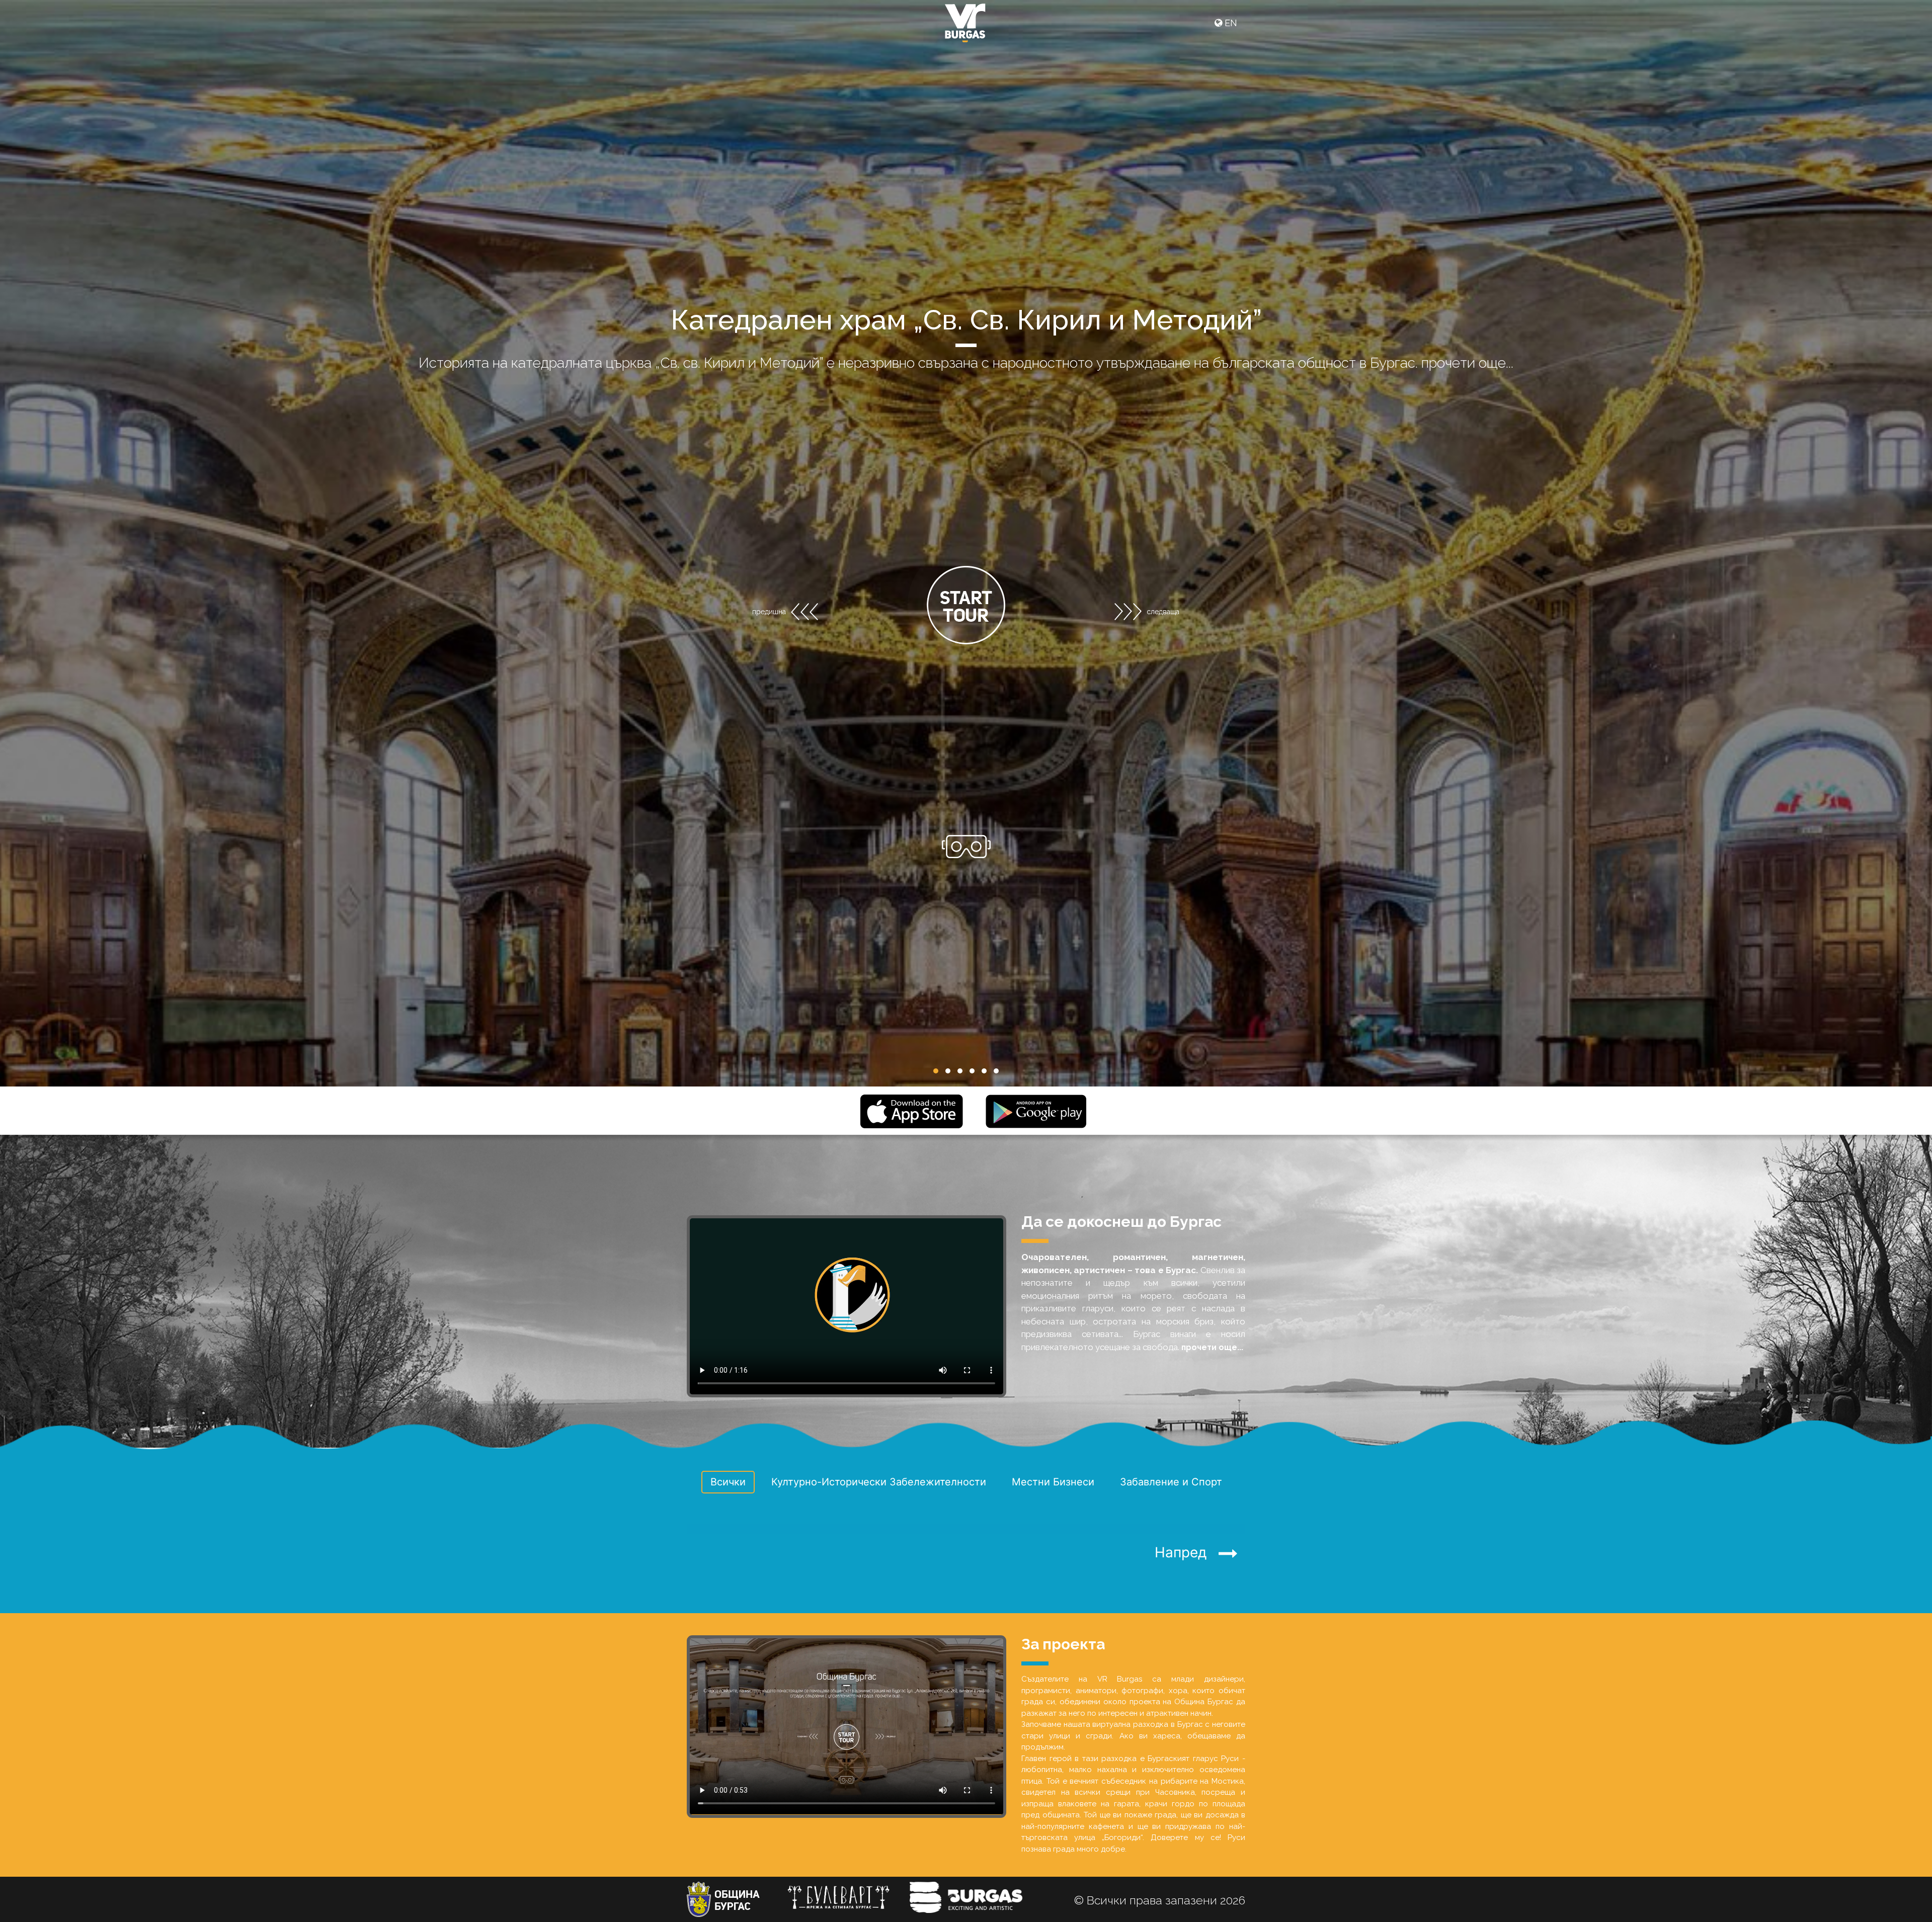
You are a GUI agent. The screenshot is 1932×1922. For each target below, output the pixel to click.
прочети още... (1312, 363)
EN (1230, 23)
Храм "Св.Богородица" (966, 320)
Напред (1187, 1552)
